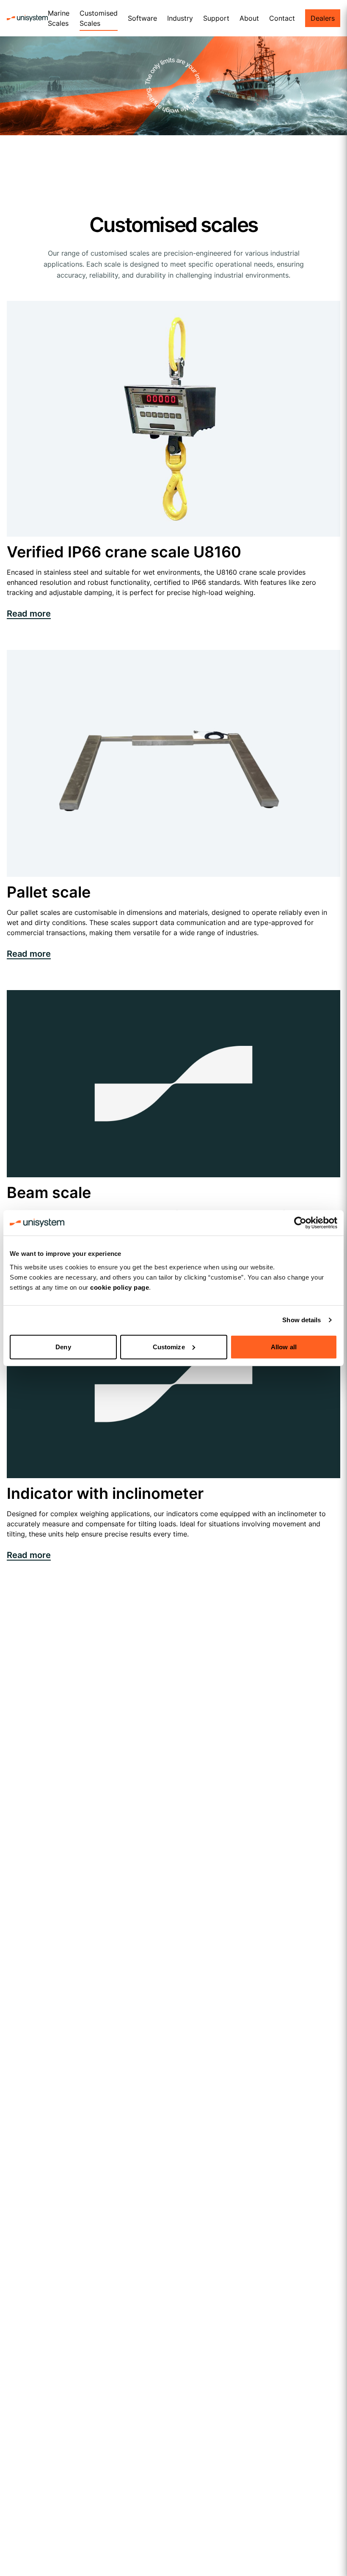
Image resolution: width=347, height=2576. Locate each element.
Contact (282, 18)
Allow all (284, 1347)
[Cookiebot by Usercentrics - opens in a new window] (300, 1223)
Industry (180, 18)
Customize (169, 1347)
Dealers (323, 18)
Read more (29, 614)
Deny (63, 1347)
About (249, 18)
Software (142, 18)
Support (216, 18)
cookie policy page (120, 1287)
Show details (302, 1320)
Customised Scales (99, 18)
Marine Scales (59, 18)
